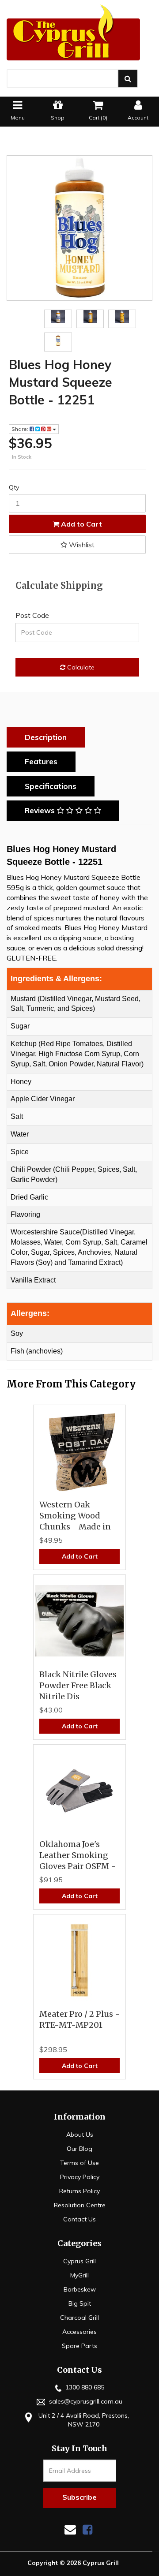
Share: (21, 429)
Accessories (79, 2332)
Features (41, 761)
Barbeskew (80, 2289)
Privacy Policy (80, 2177)
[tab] (48, 737)
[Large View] (58, 317)
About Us (80, 2135)
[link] (87, 2529)
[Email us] (70, 2529)
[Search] (128, 79)
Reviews (41, 810)
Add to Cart (81, 524)
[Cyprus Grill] (79, 32)
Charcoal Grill (79, 2318)
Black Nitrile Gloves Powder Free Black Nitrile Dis (78, 1685)
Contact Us (79, 2219)
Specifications (51, 786)
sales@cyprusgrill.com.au (85, 2401)
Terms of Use (79, 2163)
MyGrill (79, 2275)
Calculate (80, 667)
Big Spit (80, 2303)
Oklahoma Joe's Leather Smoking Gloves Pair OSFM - (78, 1855)
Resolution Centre (80, 2205)
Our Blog (79, 2149)
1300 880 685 (84, 2387)
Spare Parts (79, 2346)
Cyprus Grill (79, 2261)
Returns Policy (79, 2191)
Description (46, 737)
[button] (77, 545)
